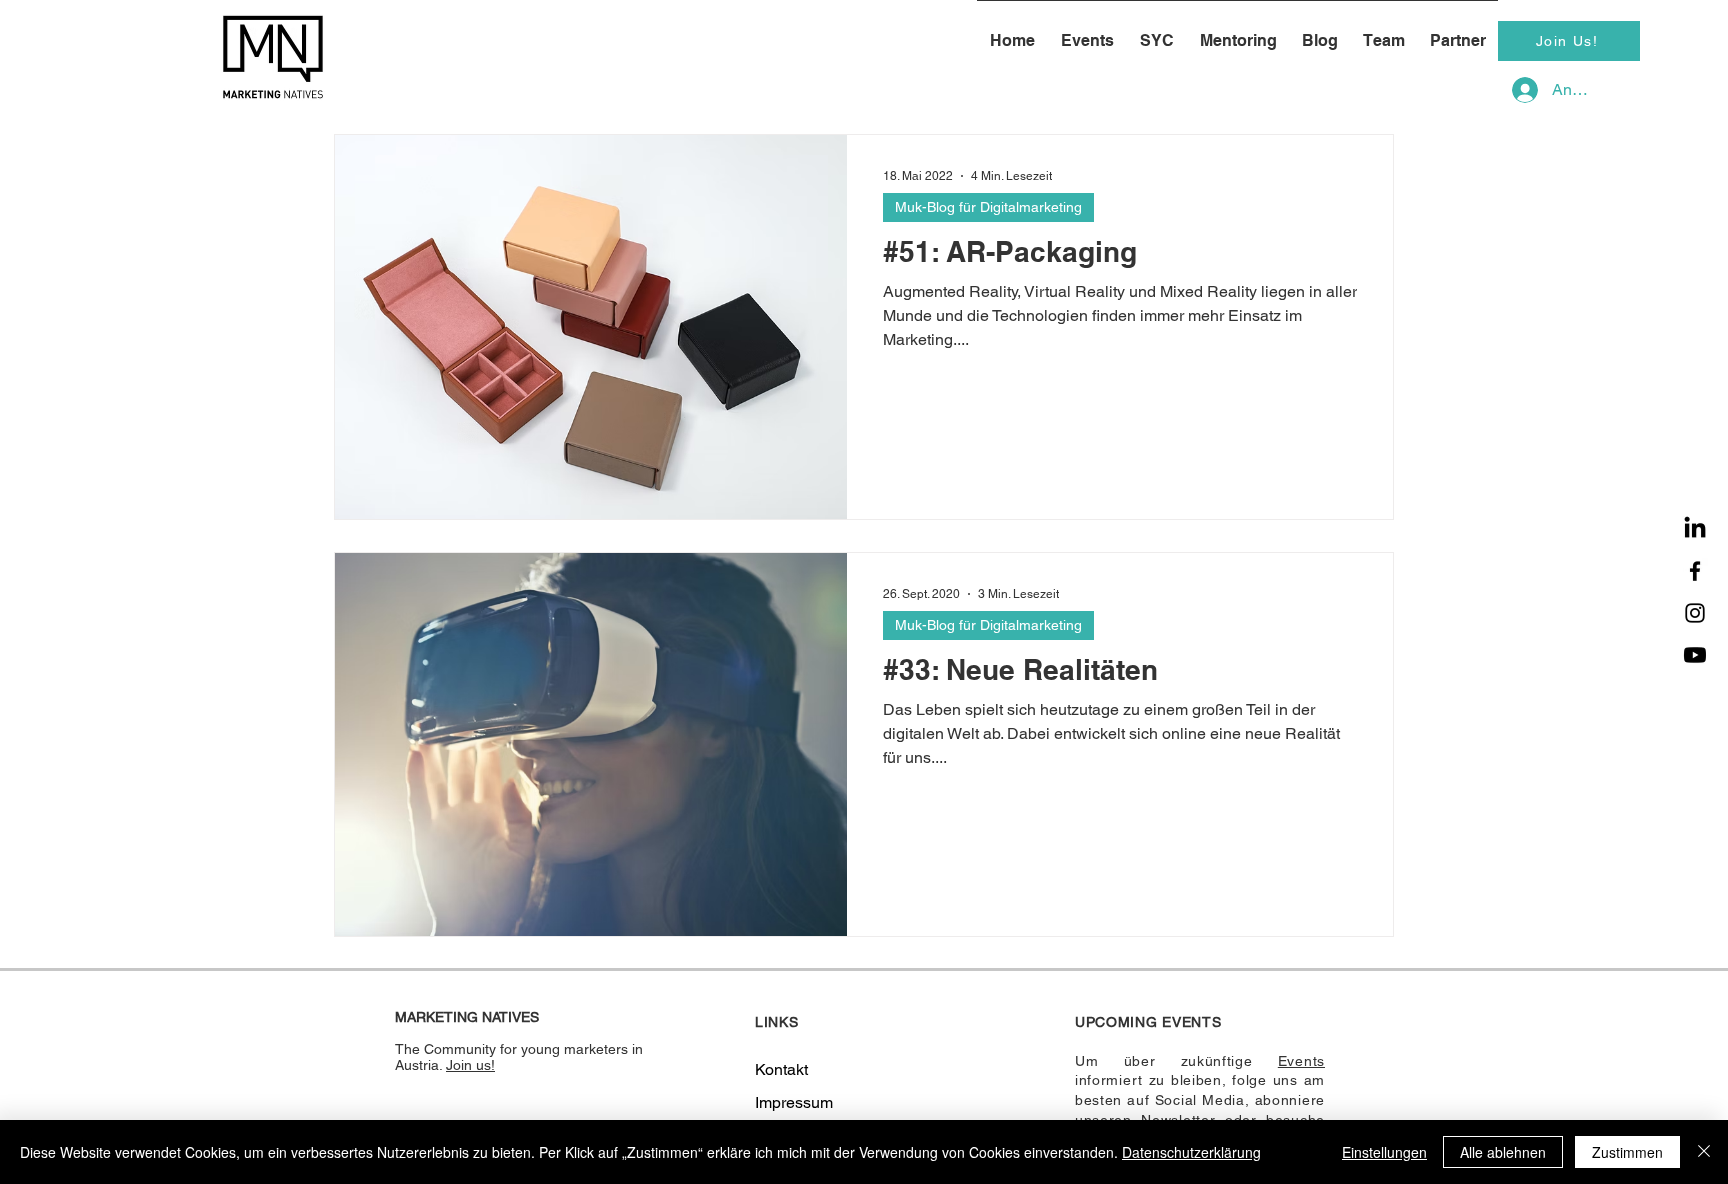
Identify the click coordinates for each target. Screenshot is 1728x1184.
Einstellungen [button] (1384, 1152)
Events (1301, 1061)
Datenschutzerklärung (1191, 1152)
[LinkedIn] (1695, 529)
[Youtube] (1695, 655)
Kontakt (781, 1069)
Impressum (794, 1102)
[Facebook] (1695, 571)
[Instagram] (1695, 613)
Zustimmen (1627, 1152)
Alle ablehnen (1503, 1152)
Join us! (470, 1065)
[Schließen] (1704, 1152)
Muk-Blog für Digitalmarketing (988, 207)
